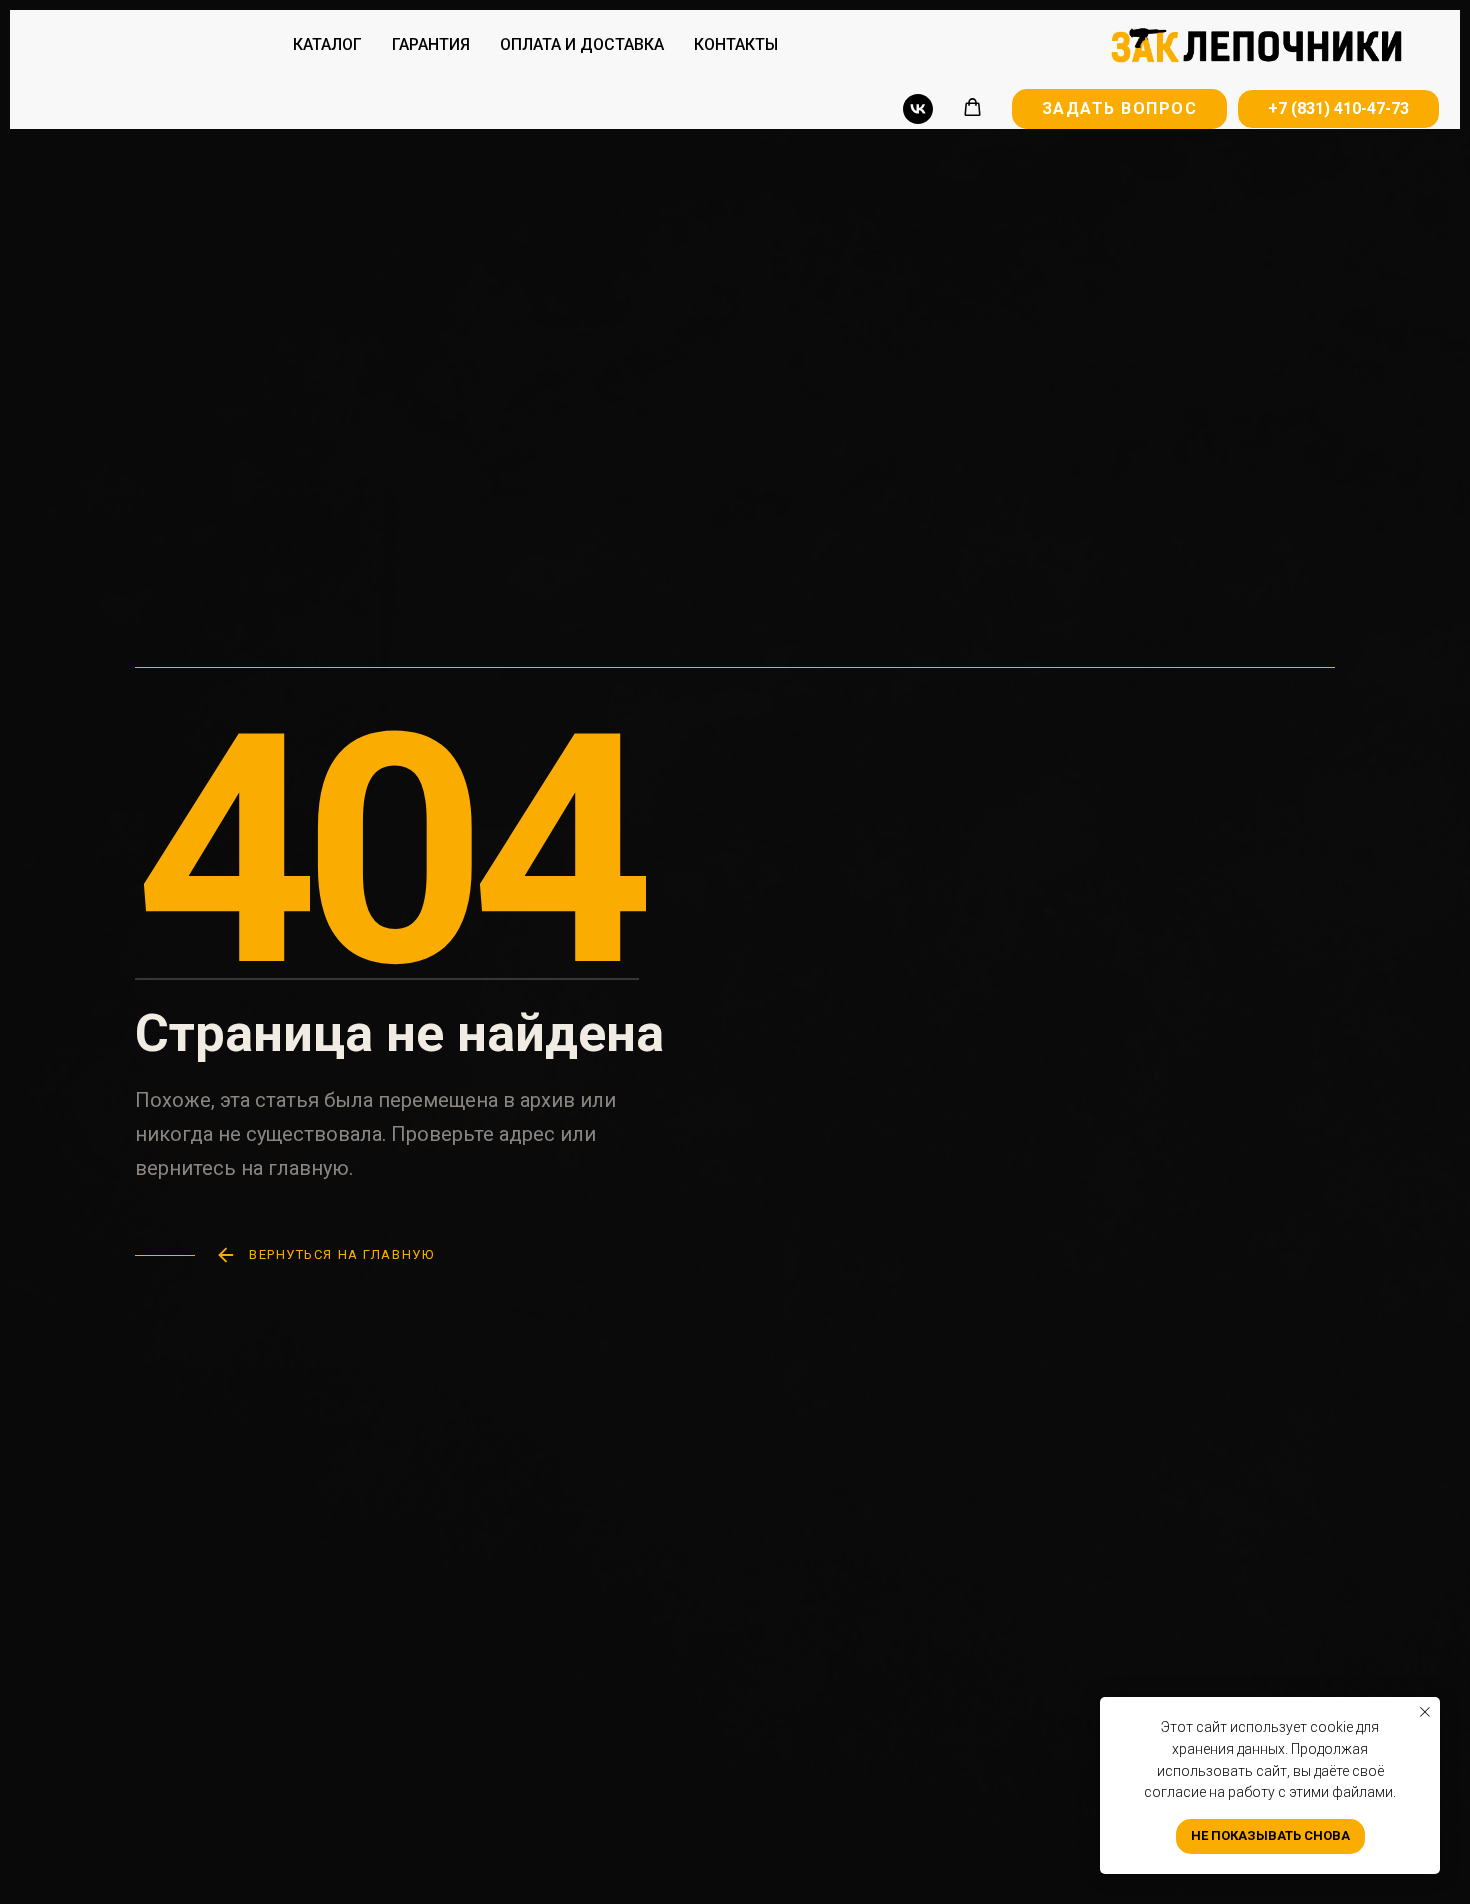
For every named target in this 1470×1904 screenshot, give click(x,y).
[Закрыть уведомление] (1425, 1712)
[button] (972, 107)
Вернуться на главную (341, 1254)
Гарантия (431, 44)
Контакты (736, 44)
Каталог (327, 44)
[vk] (918, 109)
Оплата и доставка (582, 44)
